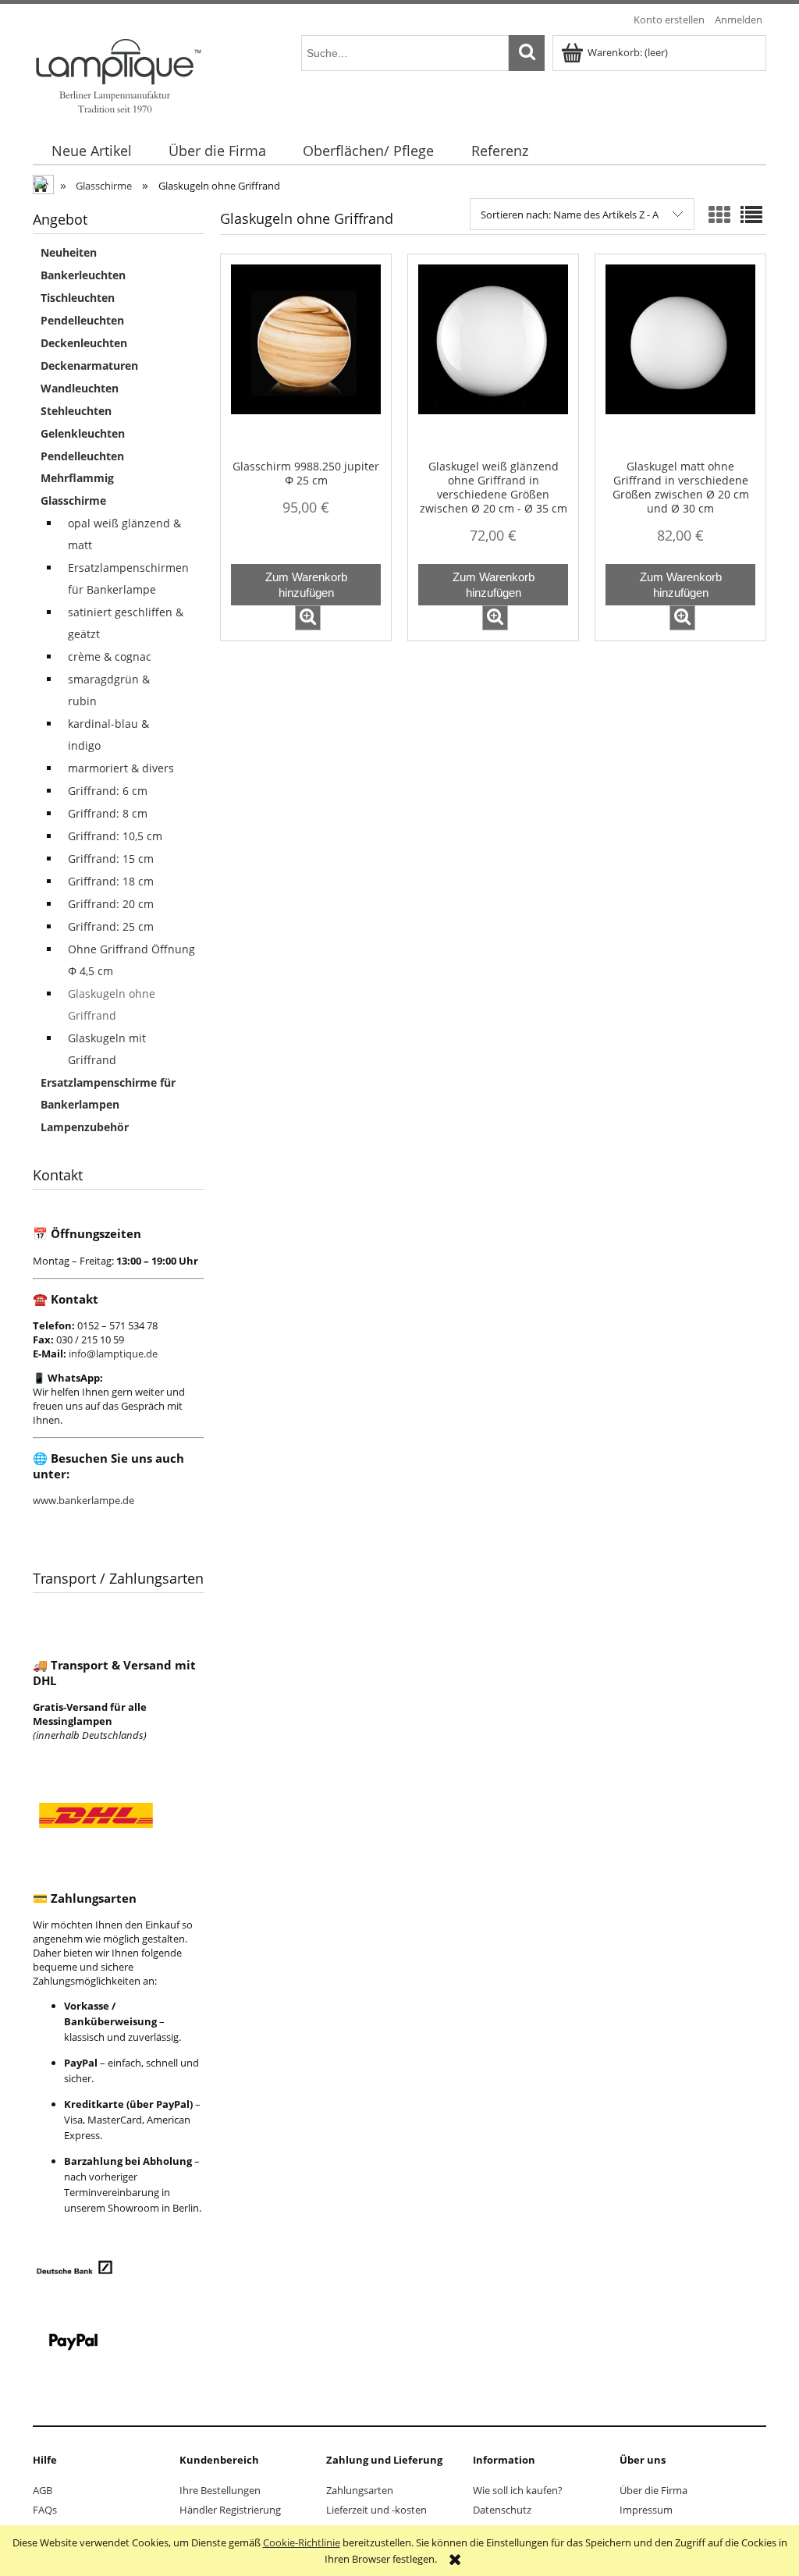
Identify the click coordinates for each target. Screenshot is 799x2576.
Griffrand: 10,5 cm (115, 836)
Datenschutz (502, 2510)
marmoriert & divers (121, 768)
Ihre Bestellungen (220, 2490)
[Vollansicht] (751, 215)
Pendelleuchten (82, 320)
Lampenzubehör (85, 1127)
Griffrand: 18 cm (111, 881)
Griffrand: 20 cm (111, 904)
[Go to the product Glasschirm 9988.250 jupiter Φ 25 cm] (306, 362)
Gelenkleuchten (83, 433)
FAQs (45, 2510)
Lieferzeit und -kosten (376, 2510)
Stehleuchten (76, 411)
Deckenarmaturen (89, 365)
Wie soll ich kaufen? (518, 2490)
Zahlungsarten (360, 2490)
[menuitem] (91, 151)
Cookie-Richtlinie (302, 2542)
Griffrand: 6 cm (108, 791)
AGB (43, 2490)
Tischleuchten (78, 298)
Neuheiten (69, 252)
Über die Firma (653, 2490)
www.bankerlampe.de (83, 1500)
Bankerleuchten (83, 275)
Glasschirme (73, 500)
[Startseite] (117, 74)
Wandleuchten (80, 388)
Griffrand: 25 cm (111, 926)
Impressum (646, 2510)
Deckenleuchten (84, 343)
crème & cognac (110, 656)
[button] (308, 618)
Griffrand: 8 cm (108, 813)
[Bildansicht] (719, 215)
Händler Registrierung (230, 2510)
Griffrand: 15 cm (111, 859)
